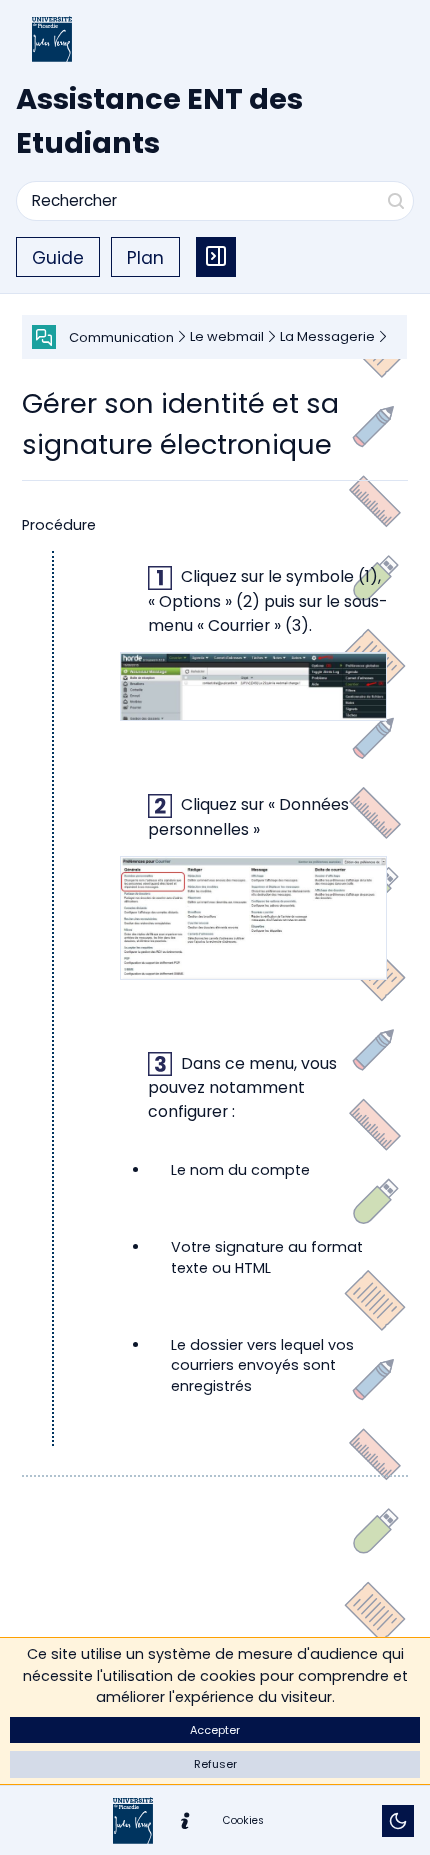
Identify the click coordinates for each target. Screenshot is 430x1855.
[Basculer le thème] (398, 1821)
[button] (215, 1730)
